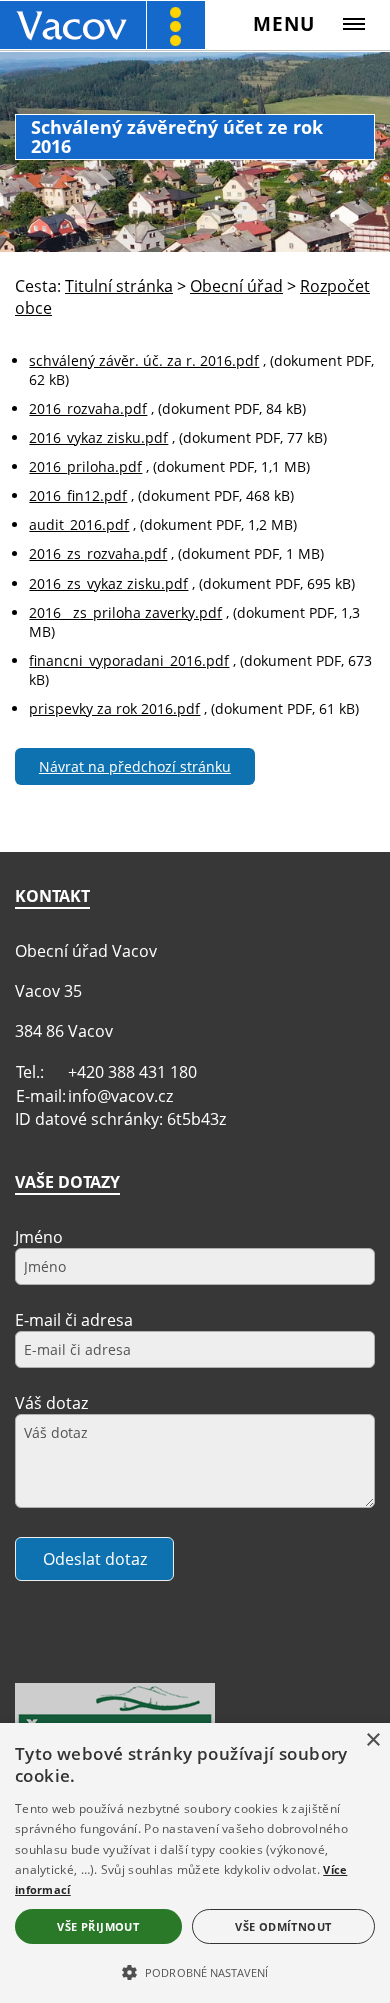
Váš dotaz (51, 1403)
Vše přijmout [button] (98, 1926)
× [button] (372, 1740)
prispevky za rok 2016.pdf (114, 708)
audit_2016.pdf (79, 524)
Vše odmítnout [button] (283, 1926)
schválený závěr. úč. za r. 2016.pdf (144, 360)
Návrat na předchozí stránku (135, 766)
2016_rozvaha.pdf (88, 408)
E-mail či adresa (74, 1320)
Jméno (39, 1237)
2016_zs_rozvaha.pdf (98, 553)
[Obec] (102, 24)
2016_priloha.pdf (85, 466)
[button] (195, 1971)
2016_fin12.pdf (78, 495)
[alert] (195, 1863)
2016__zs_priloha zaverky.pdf (125, 612)
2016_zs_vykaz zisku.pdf (108, 583)
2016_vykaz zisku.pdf (98, 437)
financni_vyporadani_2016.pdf (129, 660)
